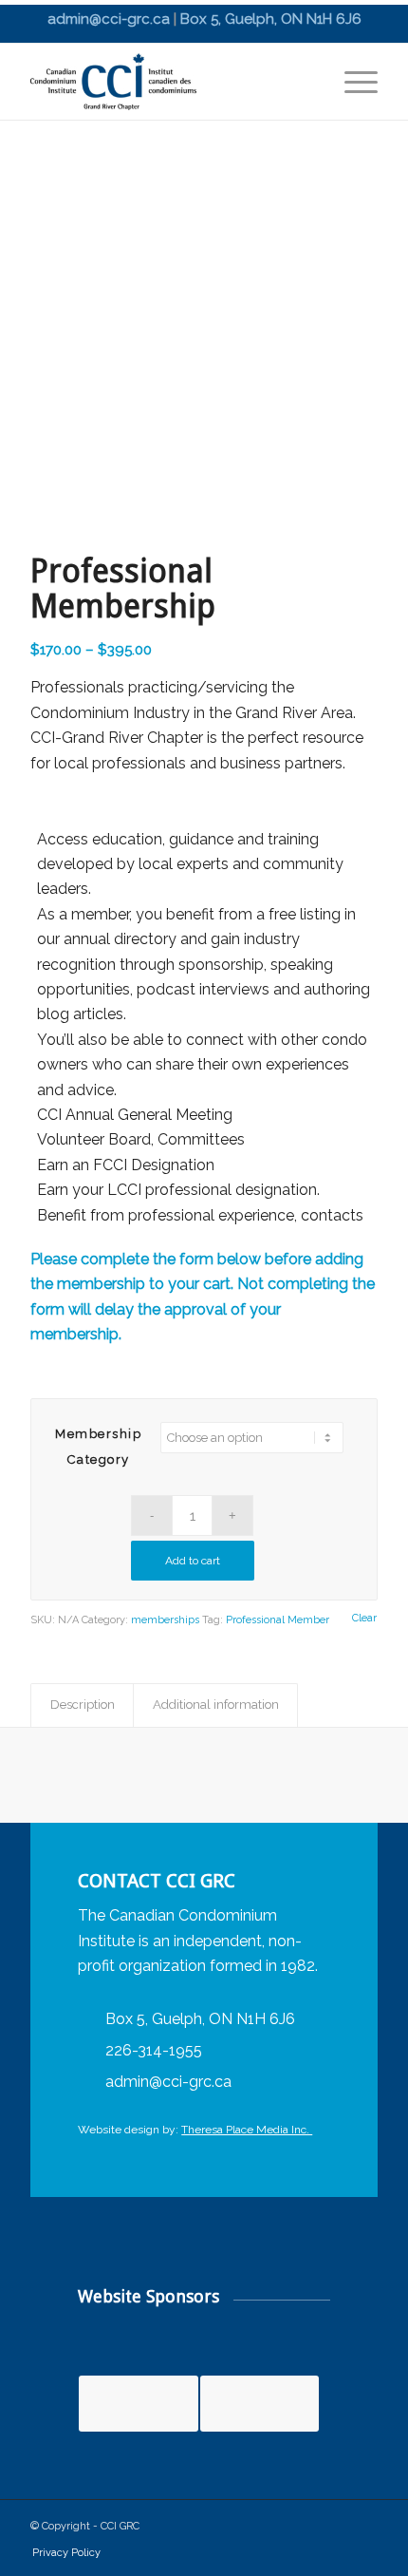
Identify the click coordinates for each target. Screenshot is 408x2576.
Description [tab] (83, 1705)
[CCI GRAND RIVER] (169, 82)
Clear (364, 1618)
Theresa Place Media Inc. (247, 2130)
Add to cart (193, 1561)
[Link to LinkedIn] (321, 2529)
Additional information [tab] (216, 1705)
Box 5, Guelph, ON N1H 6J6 (271, 19)
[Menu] (352, 82)
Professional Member (278, 1620)
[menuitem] (352, 82)
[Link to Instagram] (359, 2529)
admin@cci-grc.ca (109, 19)
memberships (165, 1620)
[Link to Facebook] (283, 2529)
